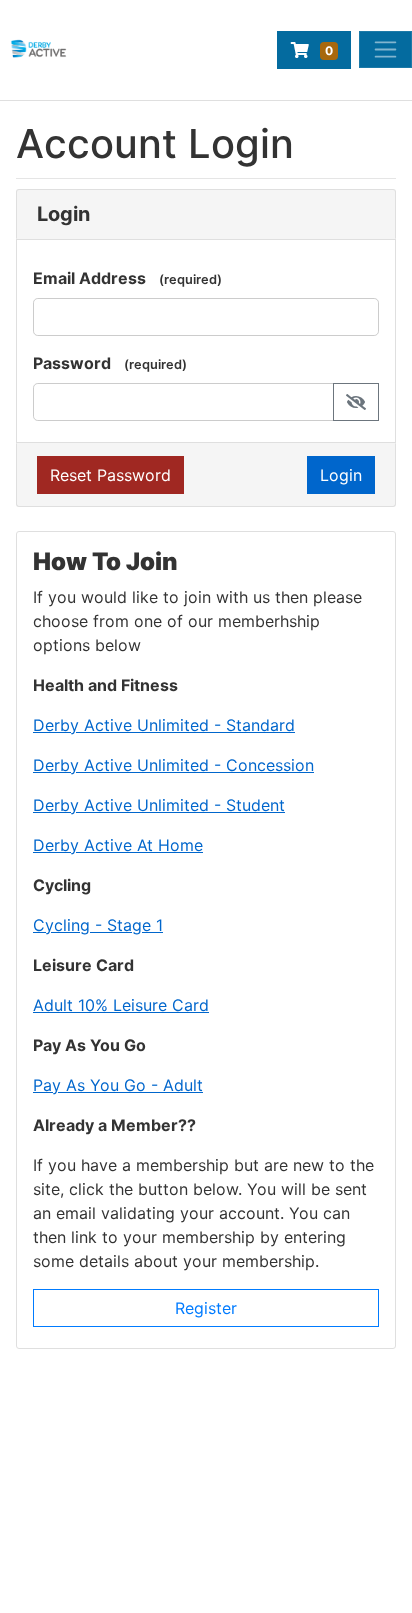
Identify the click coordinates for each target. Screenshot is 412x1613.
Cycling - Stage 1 (98, 925)
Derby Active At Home (118, 845)
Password (72, 363)
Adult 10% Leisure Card (121, 1005)
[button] (356, 402)
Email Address (89, 278)
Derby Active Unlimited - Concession (173, 765)
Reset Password (110, 475)
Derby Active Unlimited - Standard (164, 725)
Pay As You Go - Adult (118, 1085)
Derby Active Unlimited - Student (159, 805)
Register (206, 1308)
